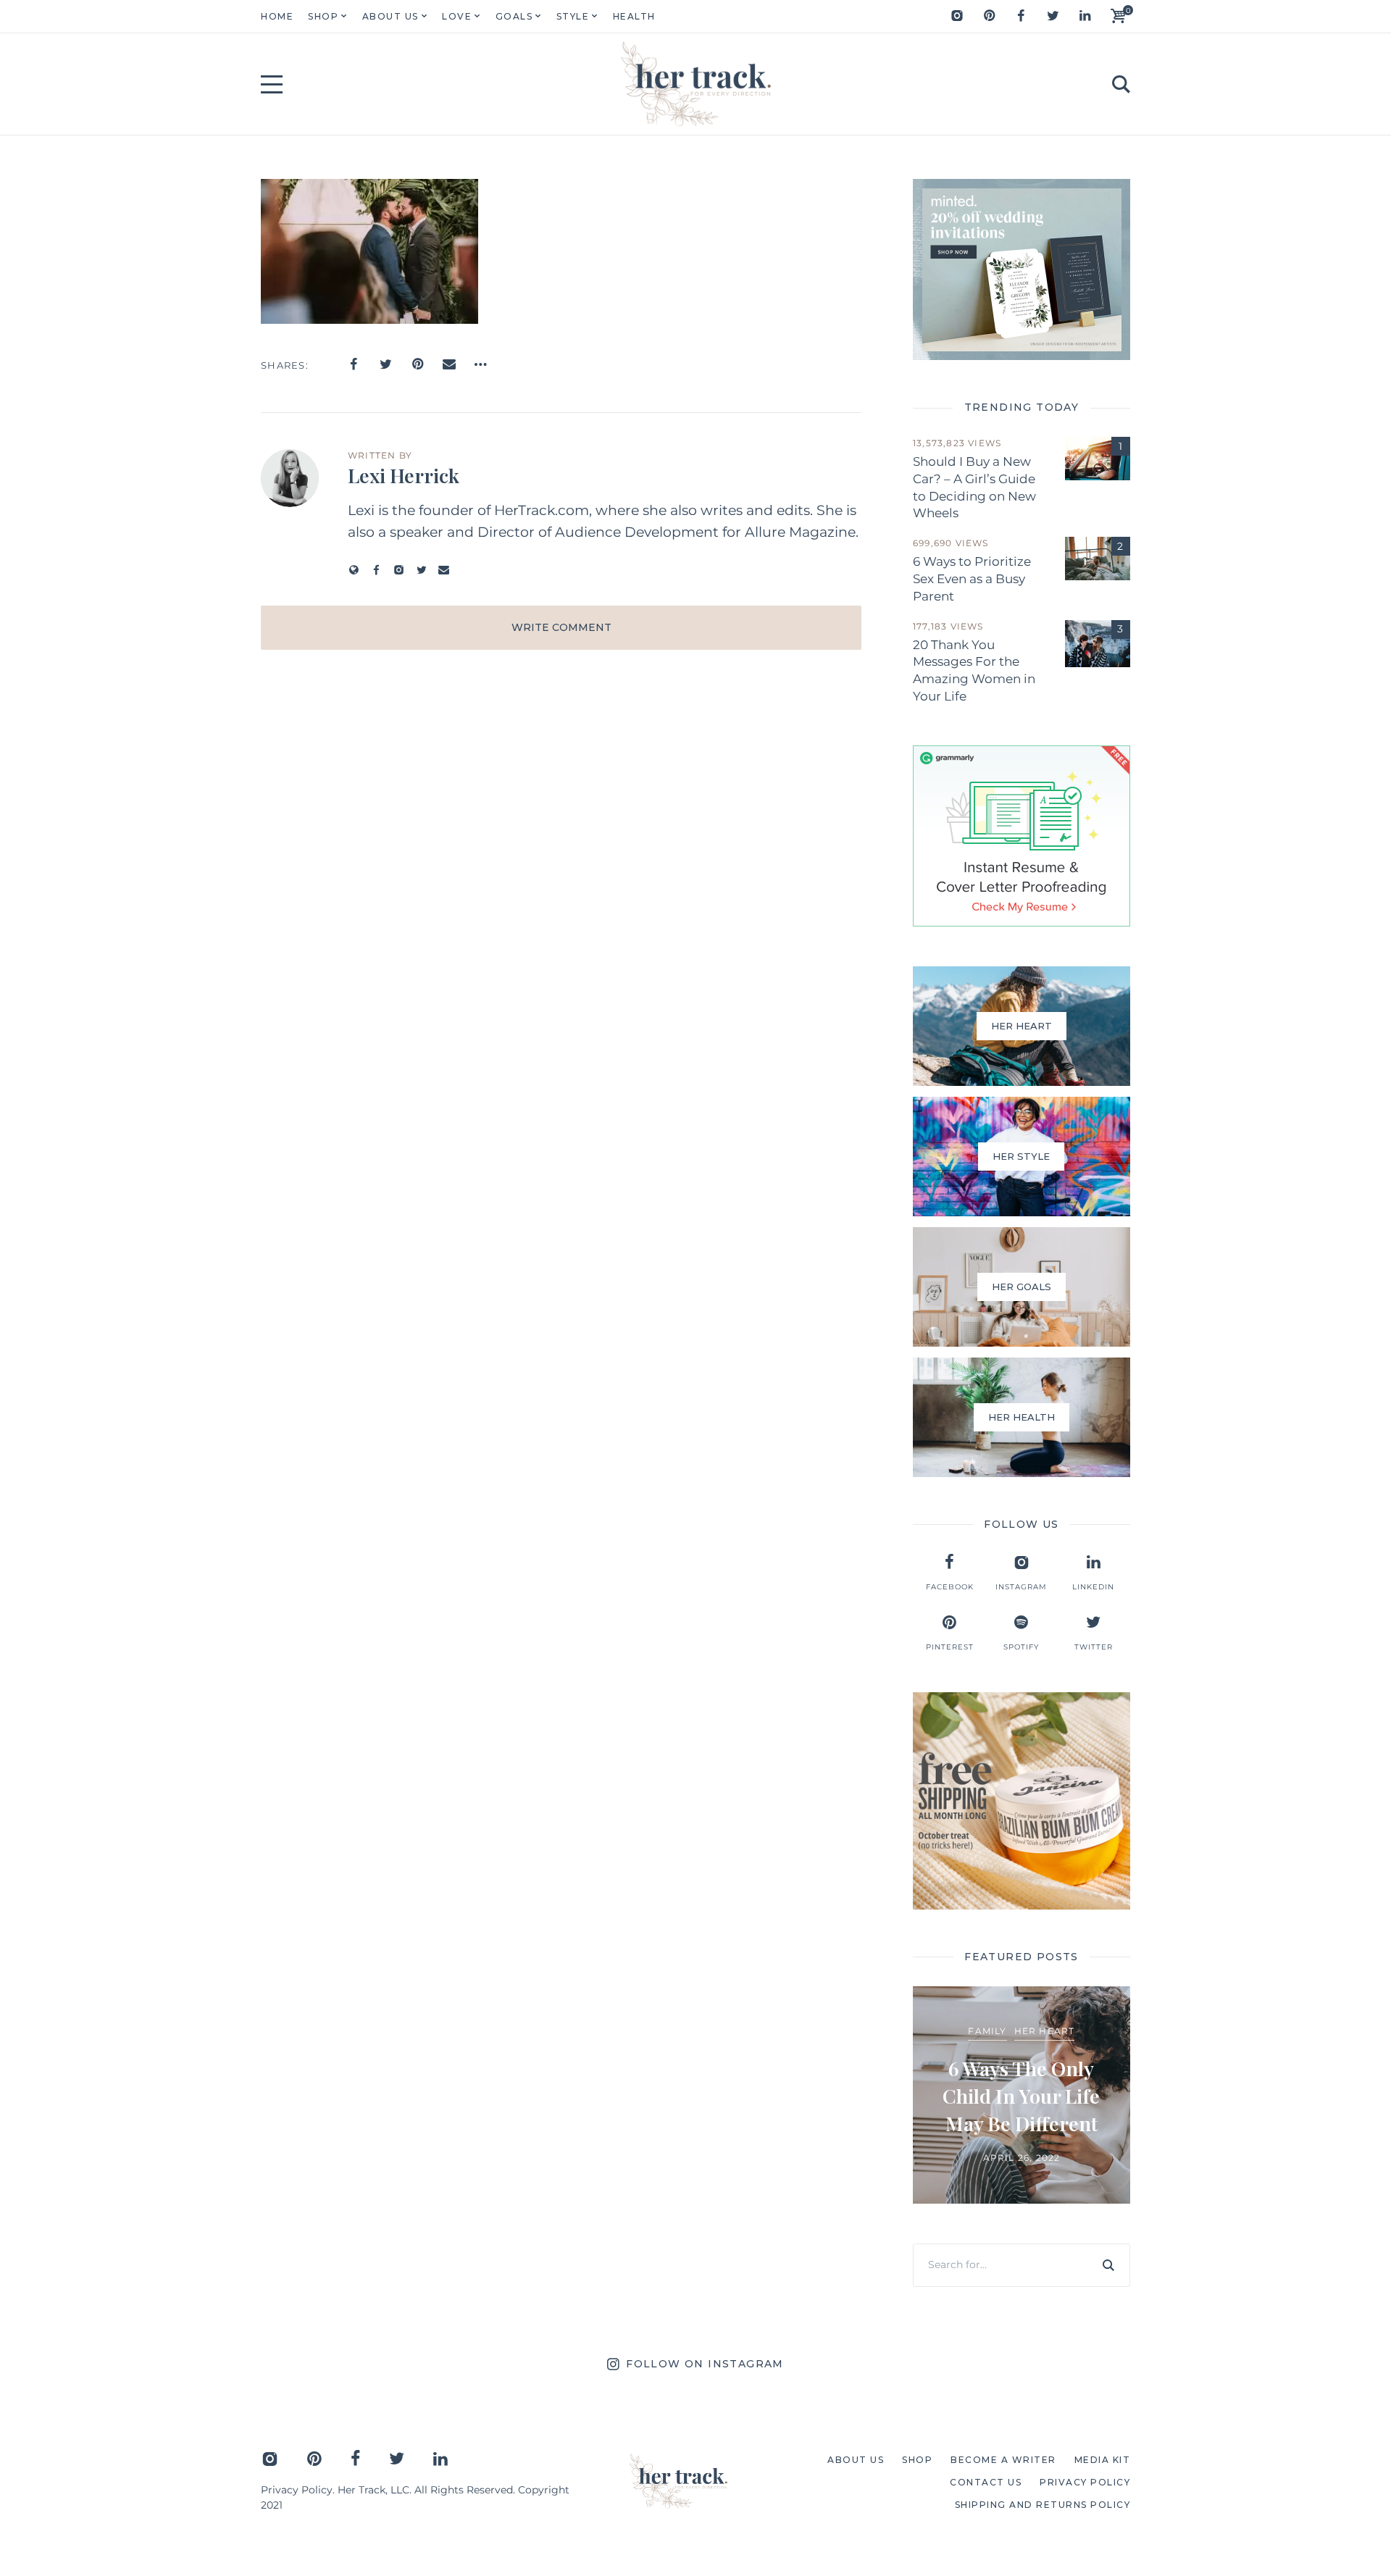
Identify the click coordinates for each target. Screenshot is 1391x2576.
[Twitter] (1053, 16)
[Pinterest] (989, 16)
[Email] (449, 364)
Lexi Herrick (404, 475)
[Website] (354, 570)
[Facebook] (1021, 16)
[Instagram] (957, 16)
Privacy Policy (297, 2490)
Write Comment (561, 627)
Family (987, 2031)
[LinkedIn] (1085, 16)
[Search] (1108, 2265)
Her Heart (1045, 2031)
